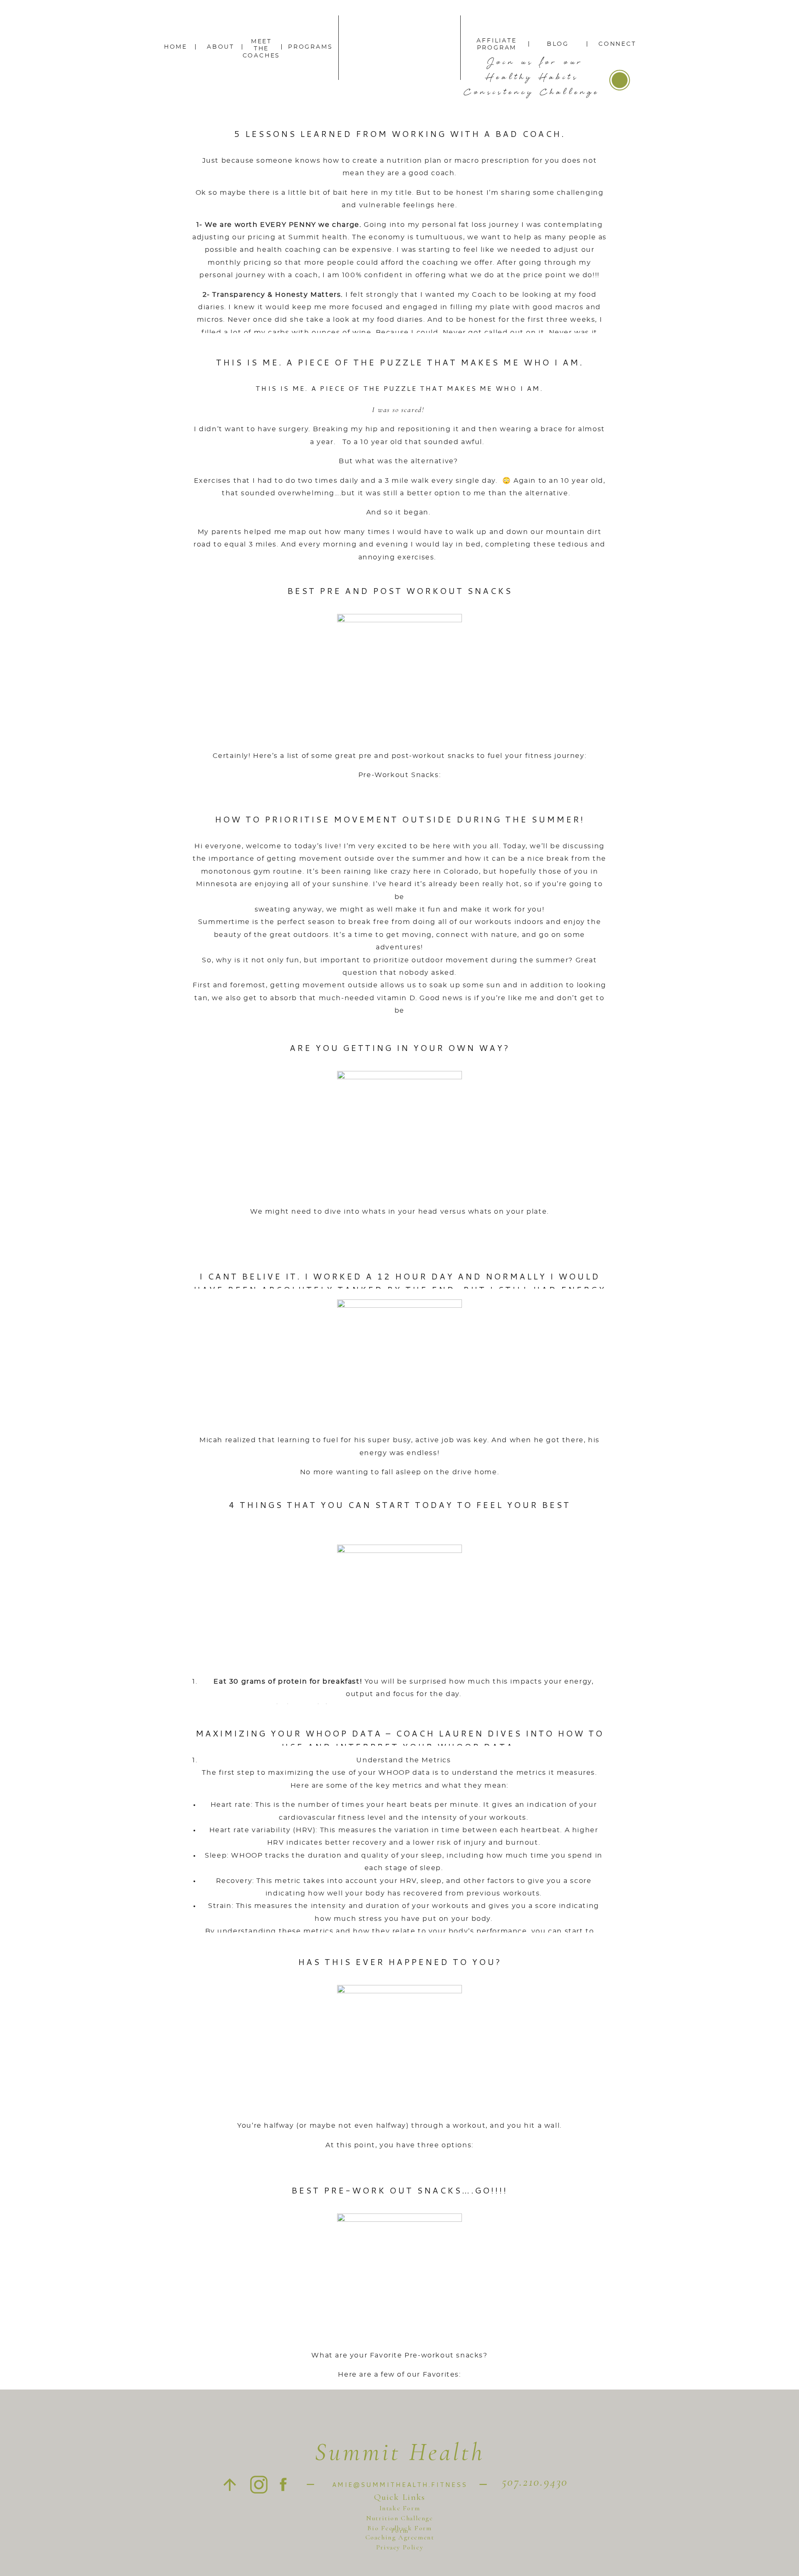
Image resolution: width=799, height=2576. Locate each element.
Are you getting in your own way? (400, 1048)
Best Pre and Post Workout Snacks (400, 591)
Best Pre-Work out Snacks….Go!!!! (399, 2190)
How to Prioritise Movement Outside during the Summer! (400, 819)
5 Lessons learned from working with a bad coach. (400, 134)
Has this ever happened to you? (400, 1962)
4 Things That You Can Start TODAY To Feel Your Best (400, 1505)
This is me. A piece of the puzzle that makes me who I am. (400, 362)
